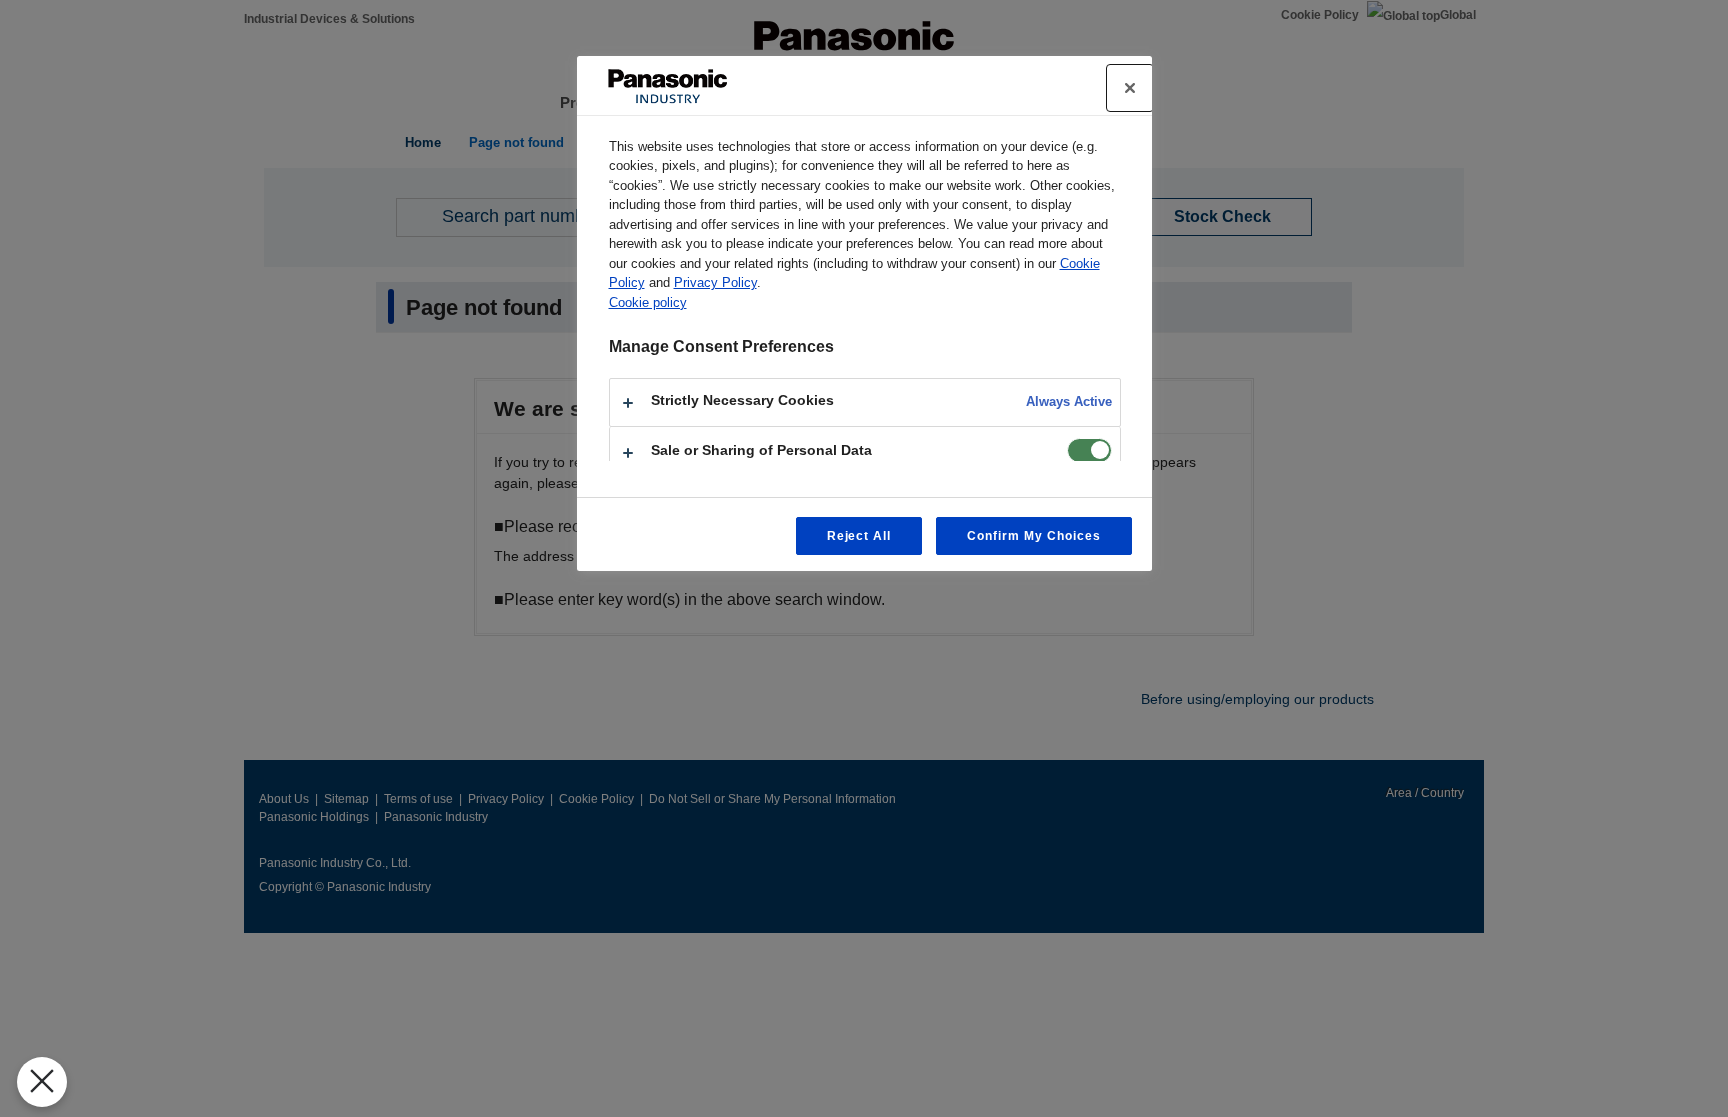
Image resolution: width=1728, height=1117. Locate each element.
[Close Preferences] (42, 1082)
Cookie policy (648, 302)
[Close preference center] (1130, 88)
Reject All (859, 536)
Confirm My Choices (1033, 536)
